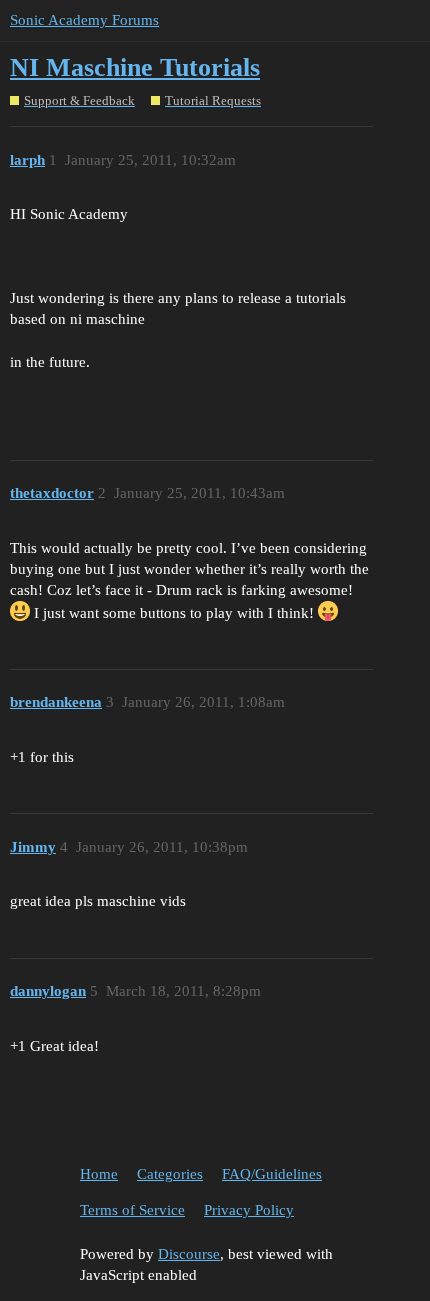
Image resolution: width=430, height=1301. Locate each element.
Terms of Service (132, 1210)
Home (99, 1174)
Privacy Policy (249, 1210)
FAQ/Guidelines (272, 1174)
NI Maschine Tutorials (135, 67)
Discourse (189, 1254)
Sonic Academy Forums (84, 20)
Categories (170, 1174)
